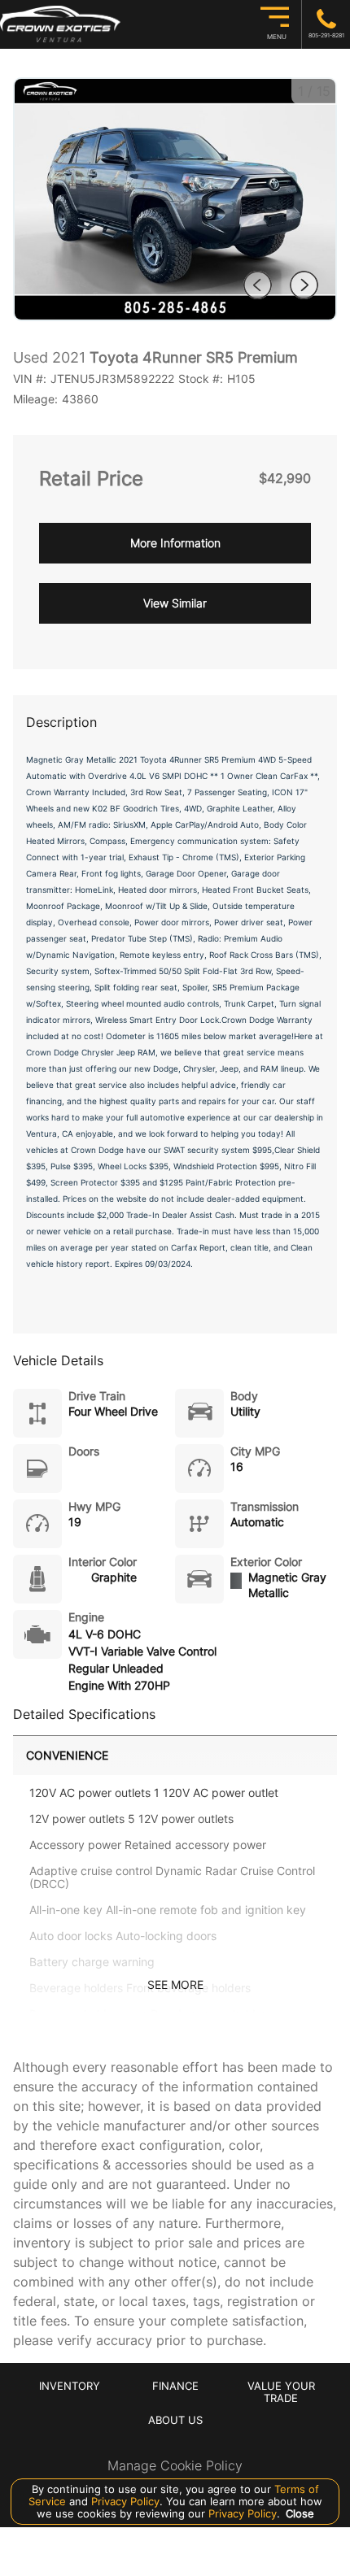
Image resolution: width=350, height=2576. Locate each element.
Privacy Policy (124, 2501)
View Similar (175, 603)
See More (175, 1985)
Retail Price (91, 479)
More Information (175, 543)
